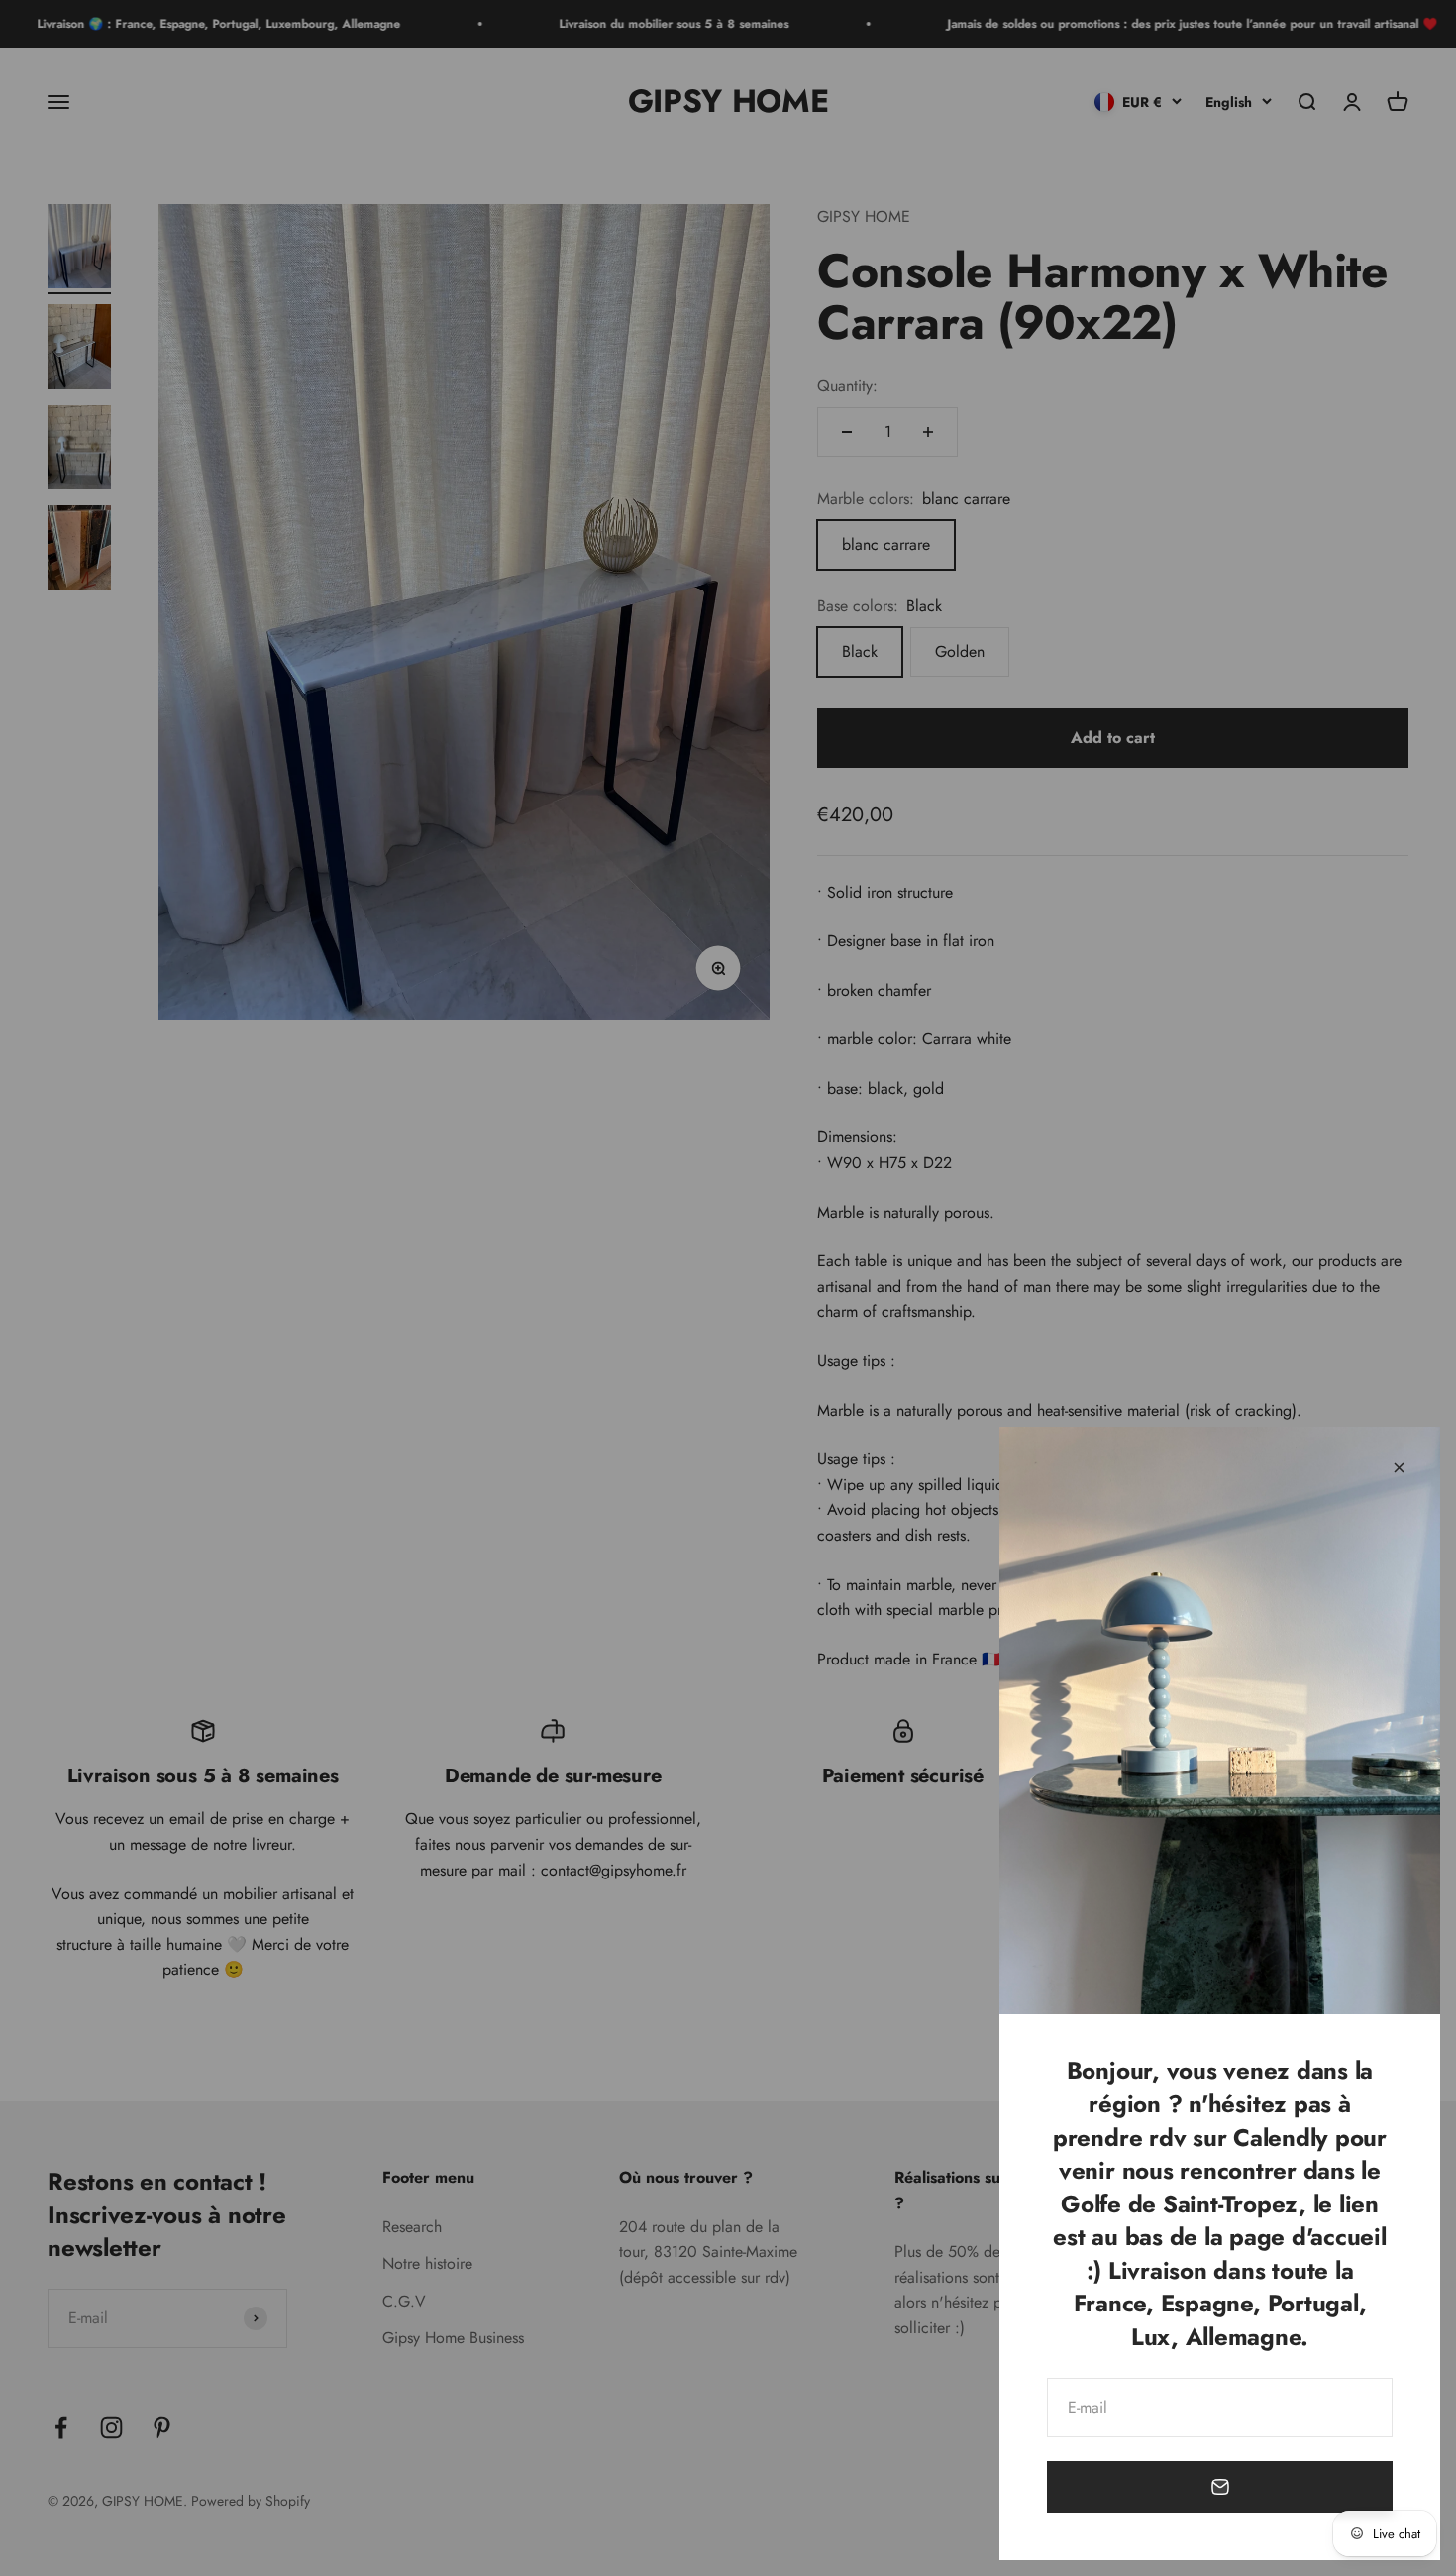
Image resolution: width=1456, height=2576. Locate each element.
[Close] (1399, 1468)
